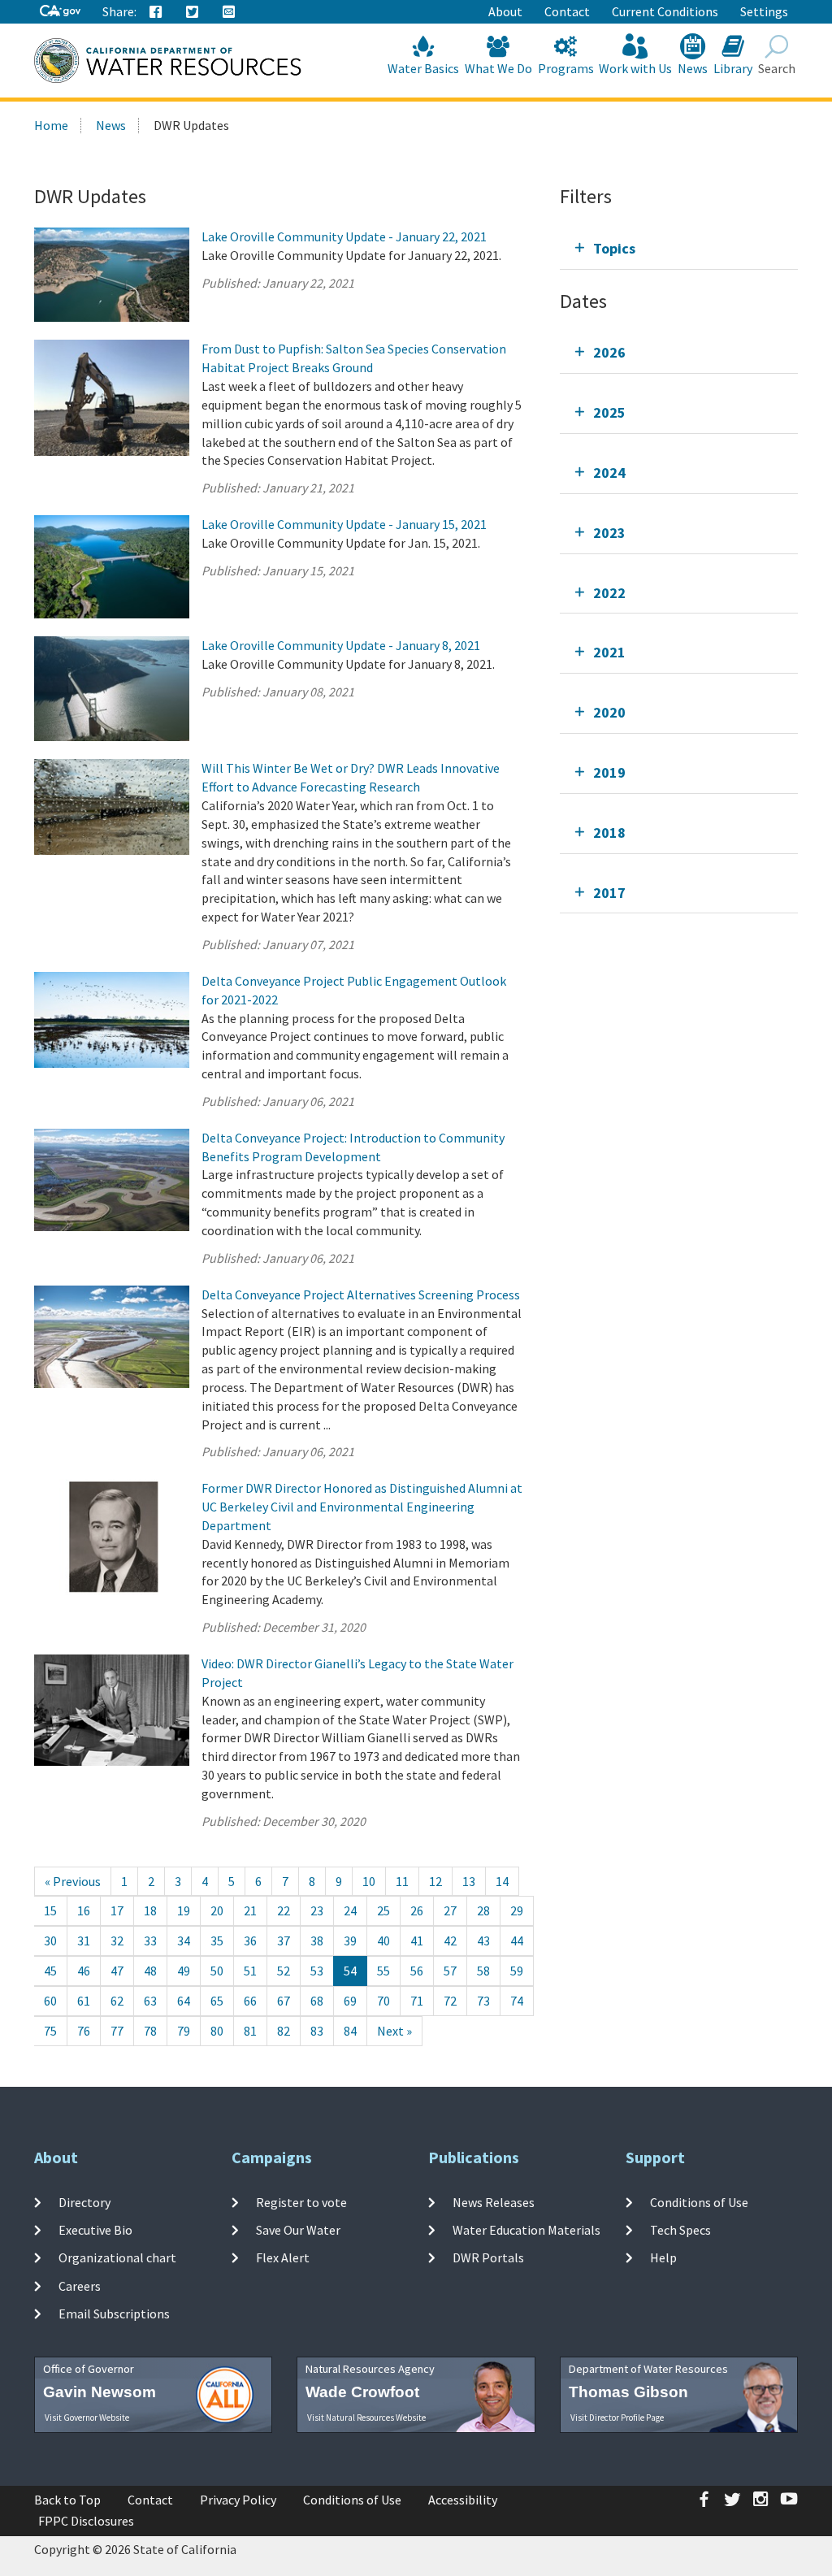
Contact (567, 11)
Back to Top (67, 2500)
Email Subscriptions (114, 2314)
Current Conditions (665, 11)
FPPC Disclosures (86, 2521)
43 (483, 1941)
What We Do (498, 68)
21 (250, 1910)
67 (284, 2001)
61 (84, 2001)
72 (450, 2001)
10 (369, 1881)
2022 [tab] (609, 593)
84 (350, 2031)
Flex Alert (283, 2257)
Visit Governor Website (87, 2418)
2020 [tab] (609, 712)
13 (469, 1881)
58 (483, 1971)
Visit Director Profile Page (617, 2418)
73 (483, 2001)
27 (450, 1910)
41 (417, 1941)
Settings (764, 11)
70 (383, 2001)
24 (350, 1910)
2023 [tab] (609, 533)
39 (350, 1941)
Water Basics (423, 68)
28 (483, 1910)
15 (50, 1910)
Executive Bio (95, 2230)
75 (50, 2031)
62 (117, 2001)
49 (184, 1971)
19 (184, 1910)
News (693, 68)
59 (517, 1971)
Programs (566, 68)
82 (284, 2031)
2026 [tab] (609, 352)
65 (217, 2001)
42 (450, 1941)
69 (350, 2001)
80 (217, 2031)
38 (317, 1941)
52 (284, 1971)
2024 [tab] (609, 473)
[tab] (679, 248)
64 (184, 2001)
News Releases (494, 2202)
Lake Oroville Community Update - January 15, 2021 (344, 524)
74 (517, 2001)
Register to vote (301, 2202)
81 (250, 2031)
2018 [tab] (609, 833)
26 (417, 1910)
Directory (84, 2202)
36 (250, 1941)
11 (402, 1881)
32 (117, 1941)
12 (435, 1881)
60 (50, 2001)
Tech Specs (680, 2230)
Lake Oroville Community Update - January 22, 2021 (344, 236)
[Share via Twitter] (193, 12)
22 (284, 1910)
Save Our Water (298, 2230)
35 (217, 1941)
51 (250, 1971)
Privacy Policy (238, 2500)
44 (517, 1941)
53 (317, 1971)
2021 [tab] (609, 652)
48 (150, 1971)
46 (84, 1971)
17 (117, 1910)
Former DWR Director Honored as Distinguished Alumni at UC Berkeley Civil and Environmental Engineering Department (362, 1507)
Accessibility (463, 2500)
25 (383, 1910)
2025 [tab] (609, 412)
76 (84, 2031)
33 (150, 1941)
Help (663, 2257)
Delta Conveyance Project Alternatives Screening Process (361, 1295)
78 (150, 2031)
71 (417, 2001)
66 (250, 2001)
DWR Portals (488, 2257)
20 (217, 1910)
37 (284, 1941)
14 (502, 1881)
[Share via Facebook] (156, 12)
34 (184, 1941)
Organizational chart (117, 2257)
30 (50, 1941)
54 (350, 1971)
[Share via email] (229, 12)
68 (317, 2001)
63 (150, 2001)
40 (383, 1941)
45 (50, 1971)
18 (150, 1910)
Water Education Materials (526, 2230)
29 (517, 1910)
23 (317, 1910)
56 (417, 1971)
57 (450, 1971)
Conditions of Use (699, 2202)
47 (117, 1971)
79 (184, 2031)
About (505, 11)
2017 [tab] (609, 893)
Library (733, 68)
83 (317, 2031)
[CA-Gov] (60, 12)
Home (51, 125)
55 (383, 1971)
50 (217, 1971)
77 (117, 2031)
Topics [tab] (614, 248)
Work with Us (635, 68)
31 (84, 1941)
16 (84, 1910)
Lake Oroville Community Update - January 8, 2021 (341, 645)
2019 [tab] (609, 772)
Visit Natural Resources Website (366, 2418)
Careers (80, 2285)
